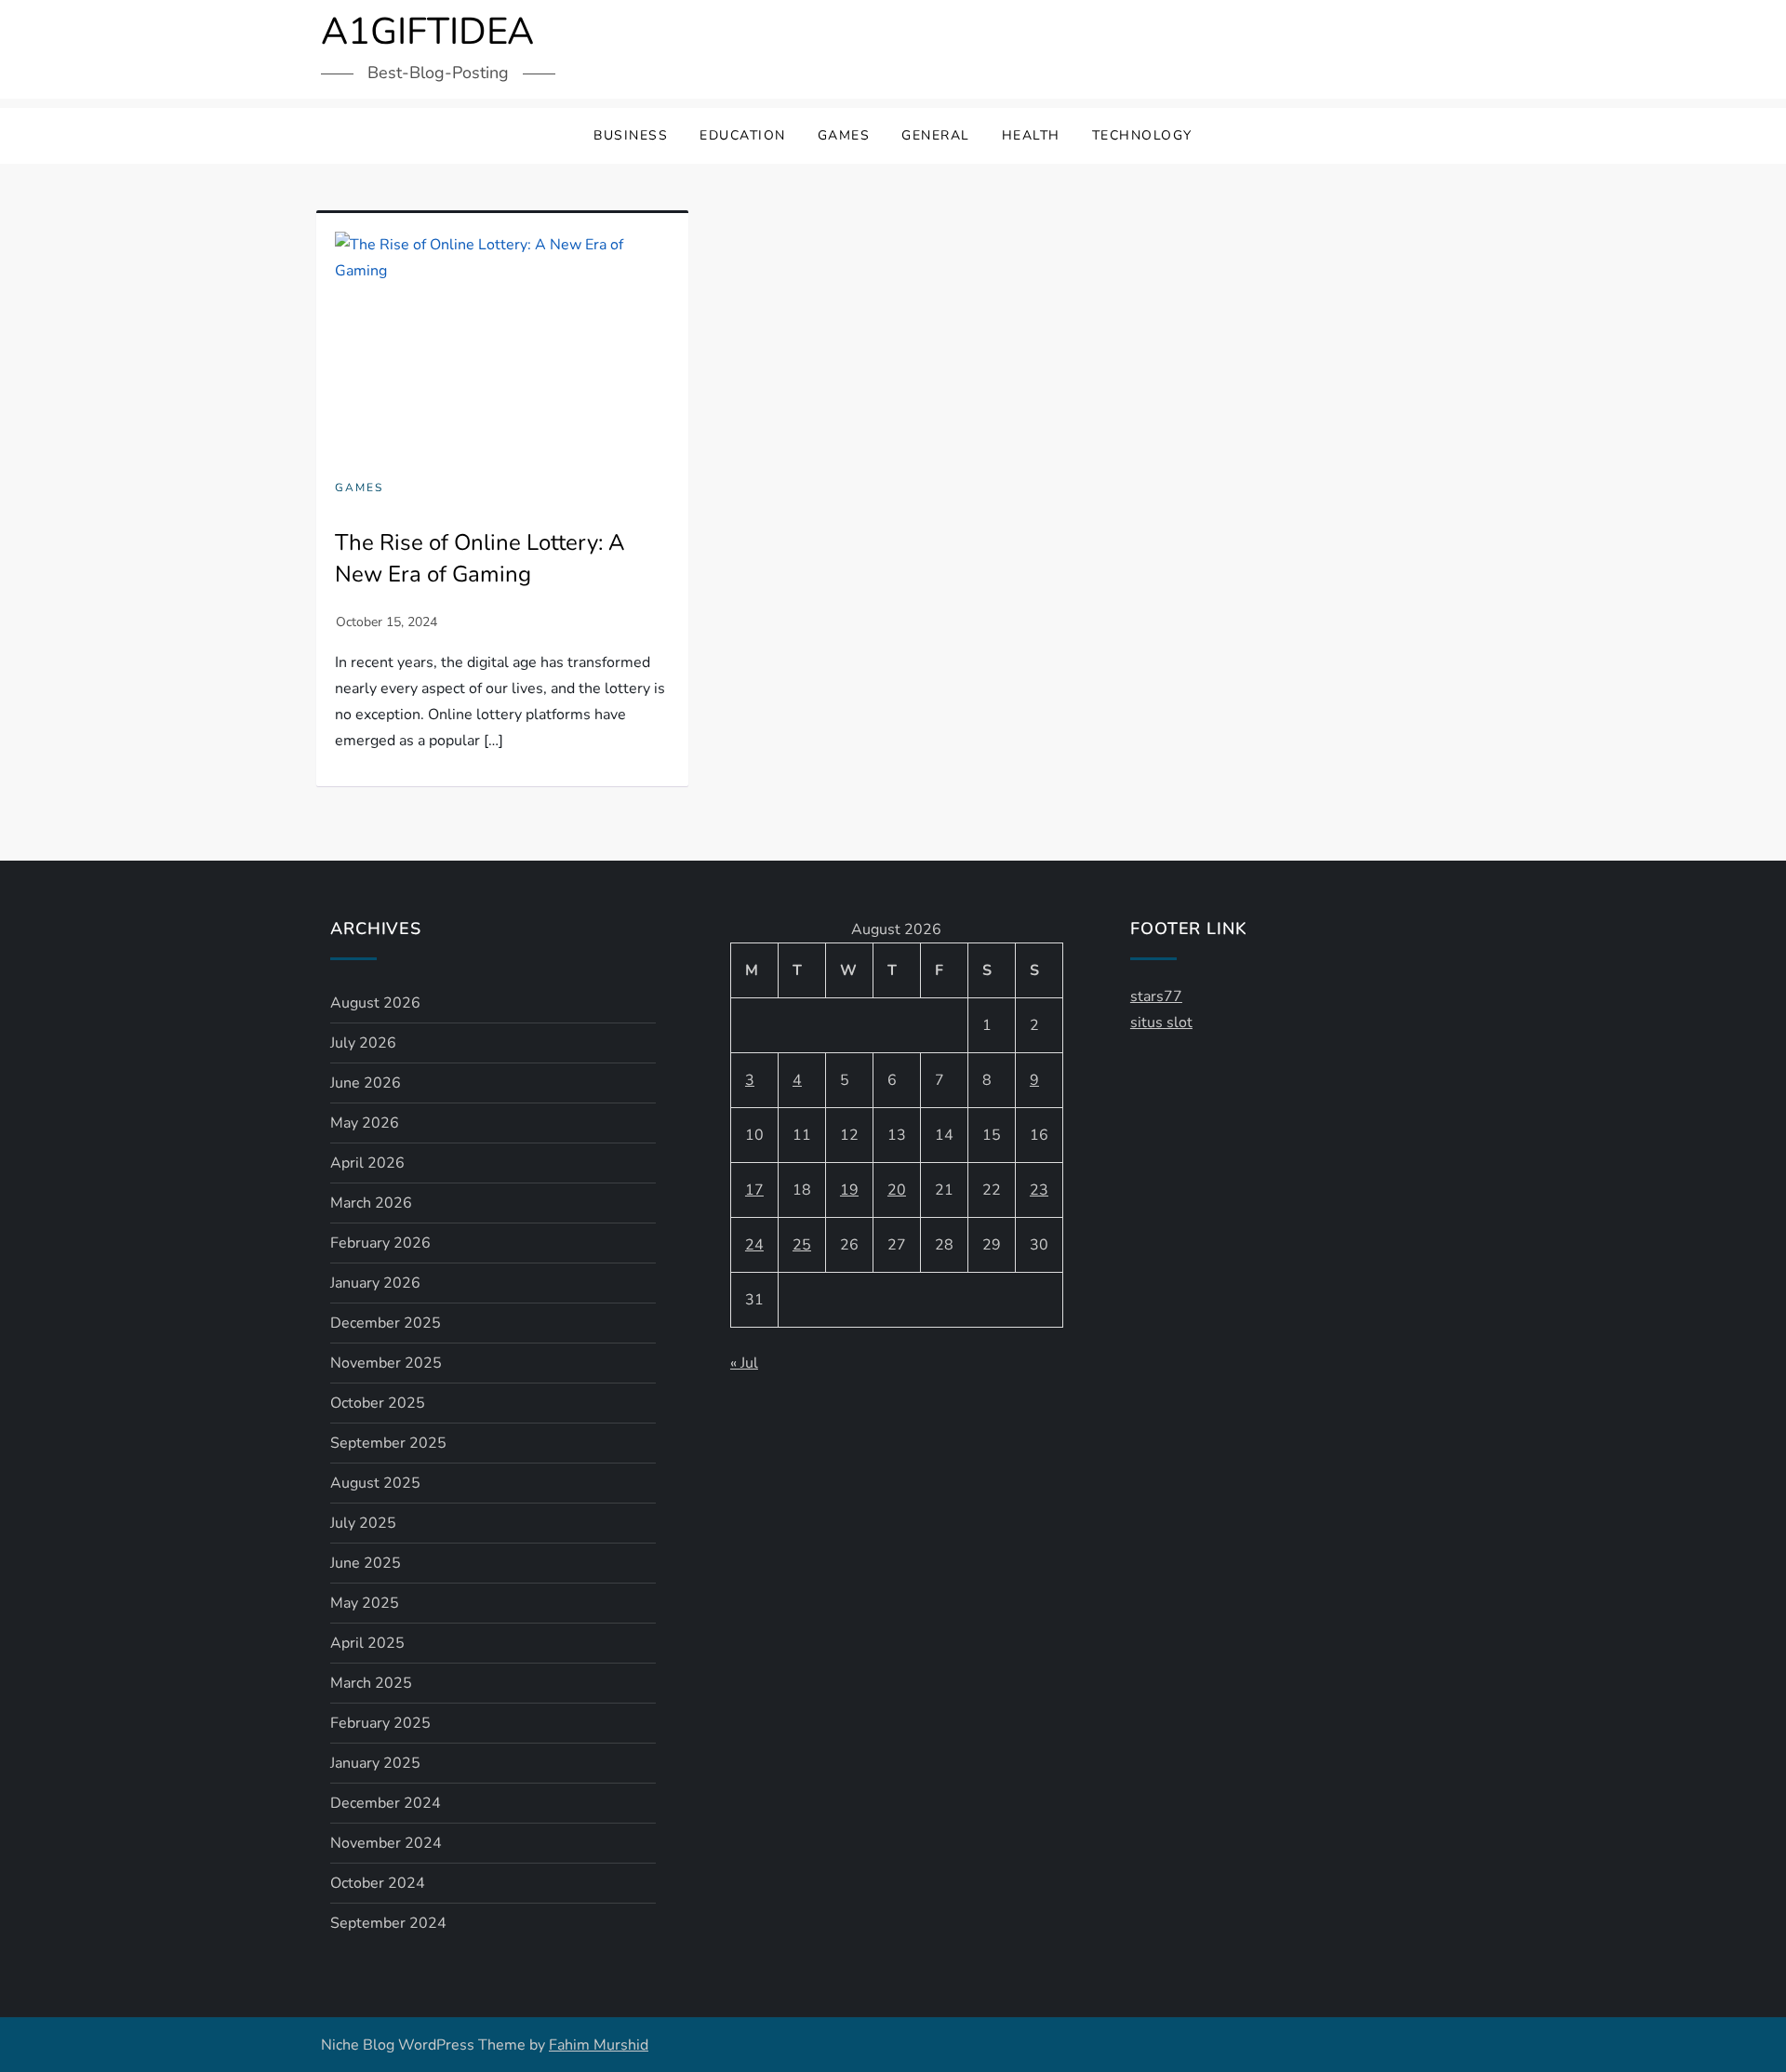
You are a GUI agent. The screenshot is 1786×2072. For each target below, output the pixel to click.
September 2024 (388, 1923)
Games (844, 135)
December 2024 (386, 1803)
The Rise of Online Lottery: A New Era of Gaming (480, 558)
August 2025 (375, 1483)
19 (849, 1190)
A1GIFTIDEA (427, 32)
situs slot (1161, 1023)
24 (754, 1245)
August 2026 (375, 1003)
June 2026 (366, 1083)
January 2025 (375, 1763)
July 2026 (363, 1043)
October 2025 (378, 1403)
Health (1031, 135)
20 (897, 1190)
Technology (1142, 135)
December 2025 (386, 1323)
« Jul (744, 1363)
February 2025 (380, 1723)
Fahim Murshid (599, 2045)
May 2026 (365, 1123)
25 (802, 1245)
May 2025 (365, 1603)
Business (631, 135)
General (936, 135)
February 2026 (380, 1243)
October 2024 (378, 1883)
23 (1039, 1190)
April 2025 (367, 1643)
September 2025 (388, 1443)
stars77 (1156, 996)
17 (754, 1190)
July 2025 (363, 1523)
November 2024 (386, 1843)
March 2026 (371, 1203)
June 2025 (366, 1563)
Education (743, 135)
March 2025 (371, 1683)
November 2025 (386, 1363)
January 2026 (375, 1283)
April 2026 (367, 1163)
